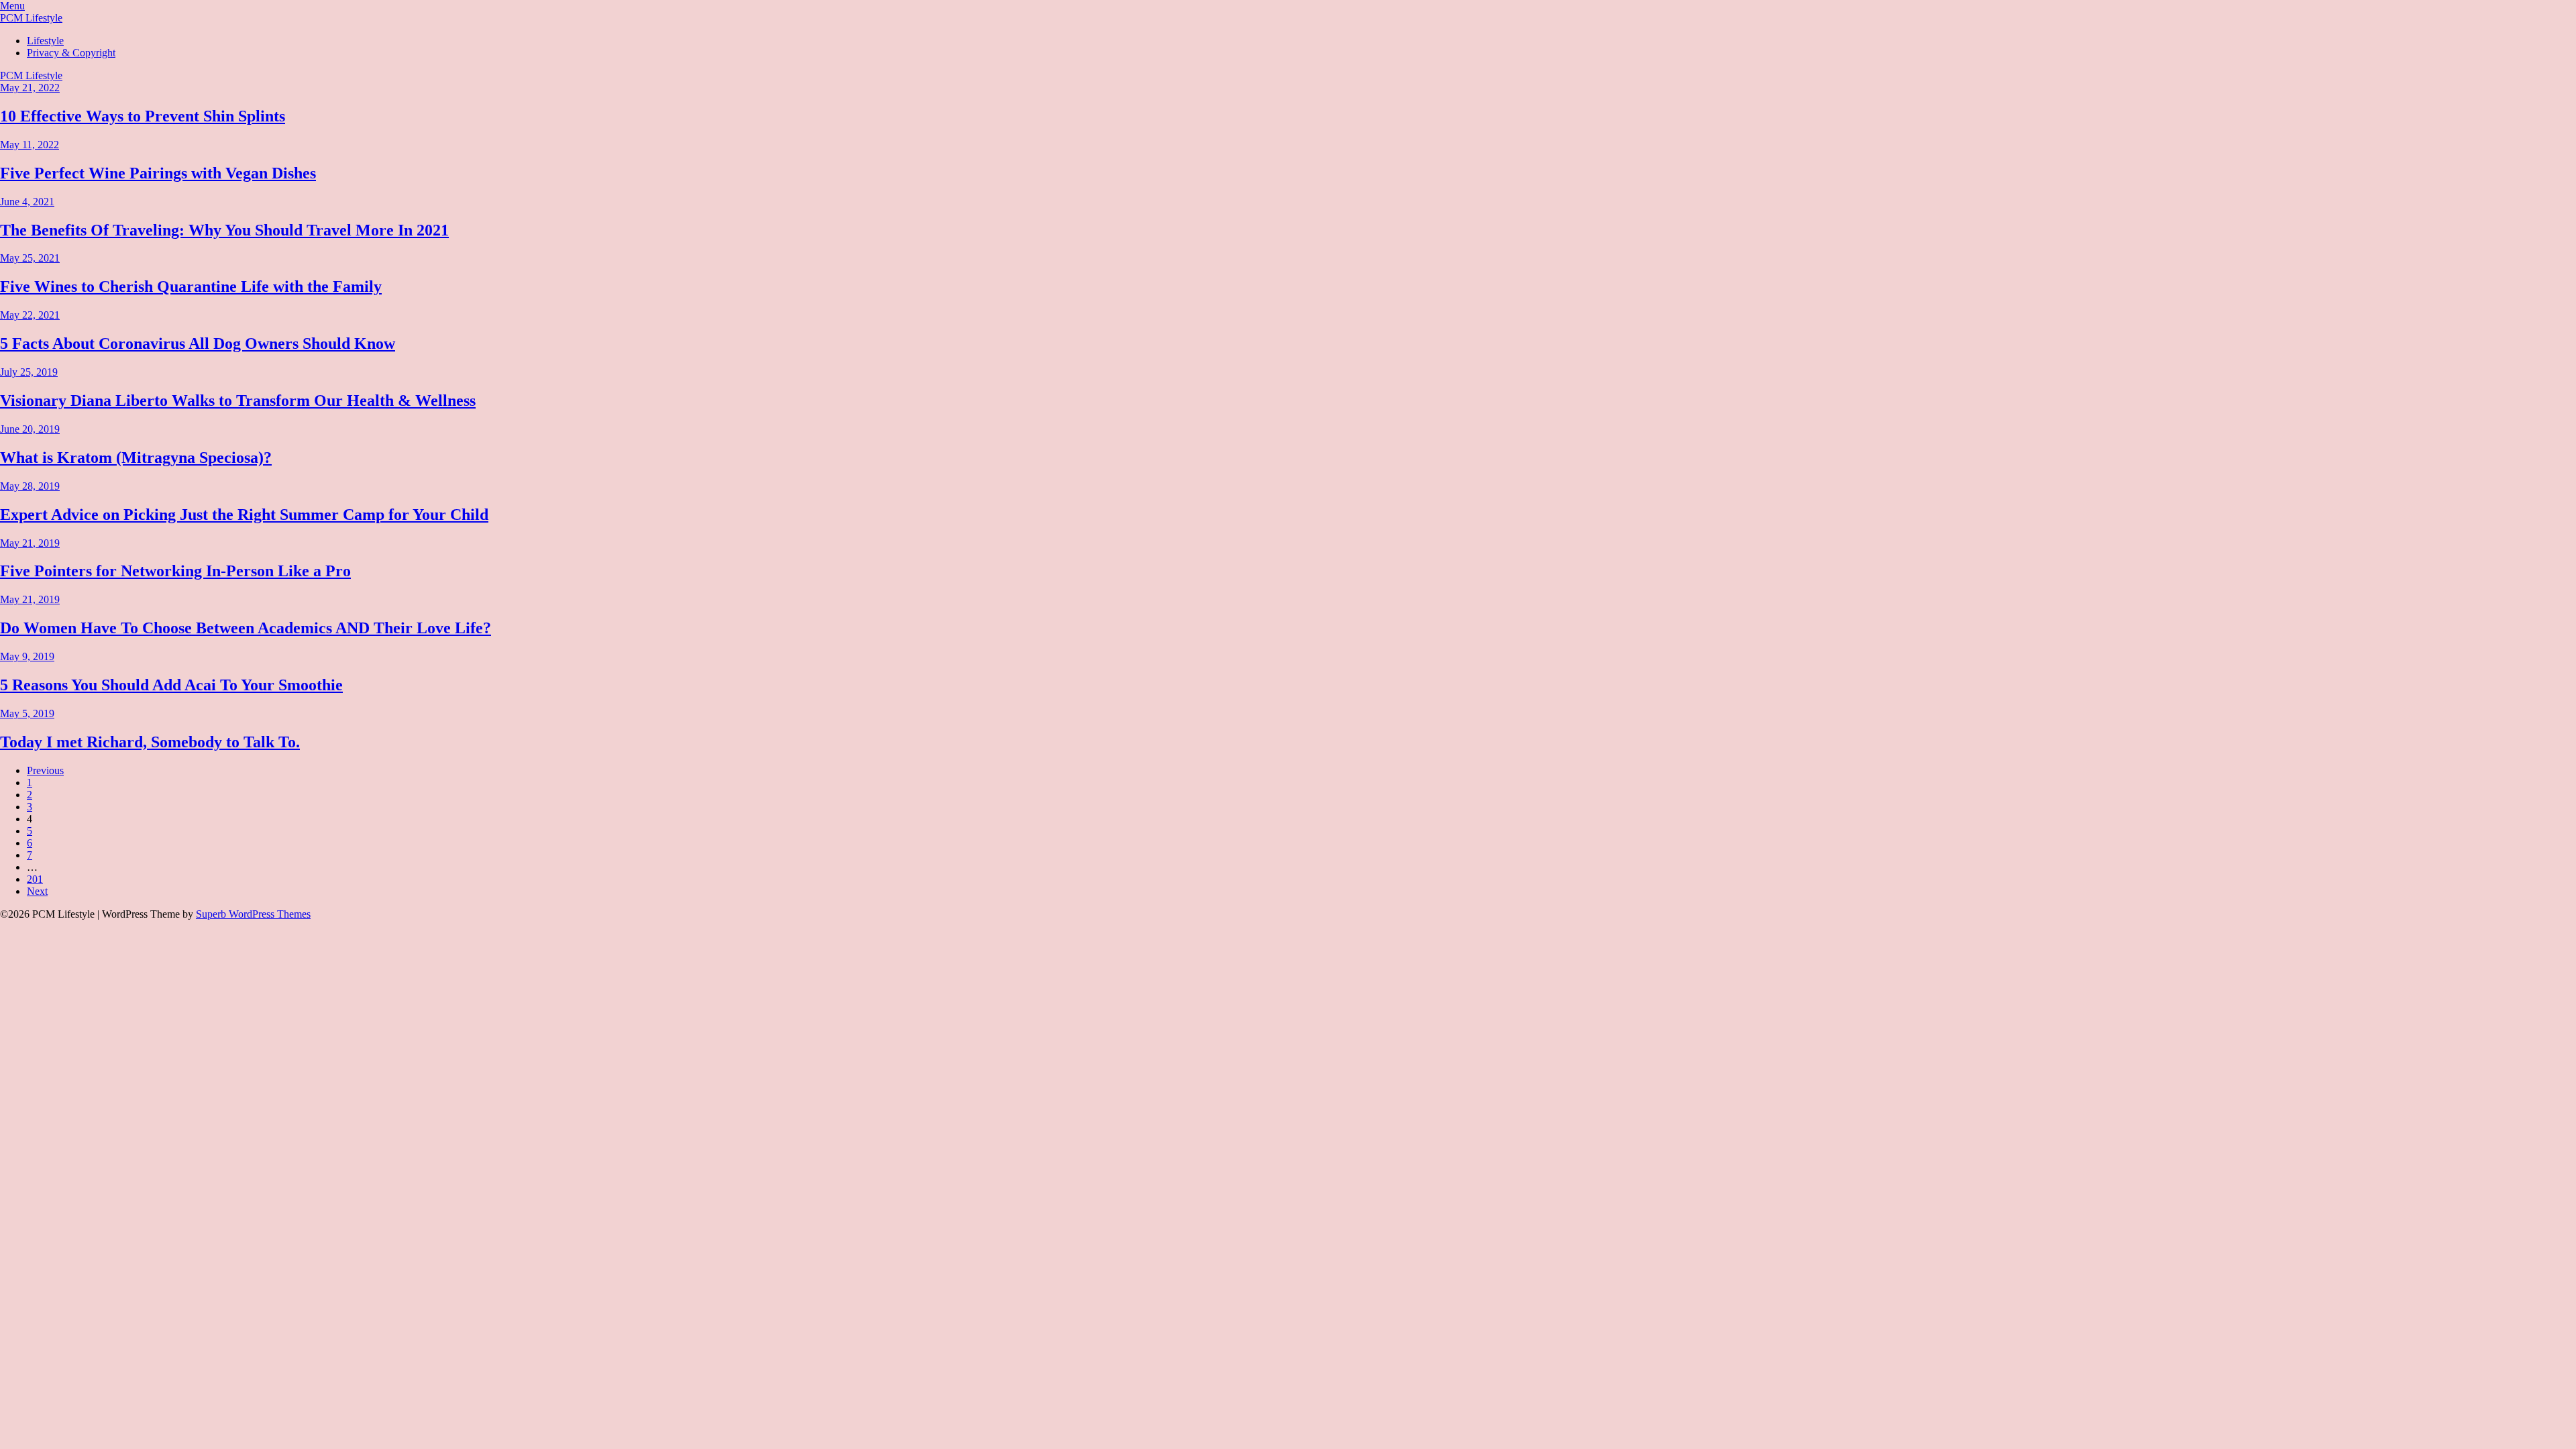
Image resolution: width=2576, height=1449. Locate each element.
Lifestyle (45, 41)
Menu (12, 6)
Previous (45, 770)
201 (35, 879)
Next (37, 891)
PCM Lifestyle (31, 18)
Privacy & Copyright (71, 53)
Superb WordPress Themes (253, 914)
